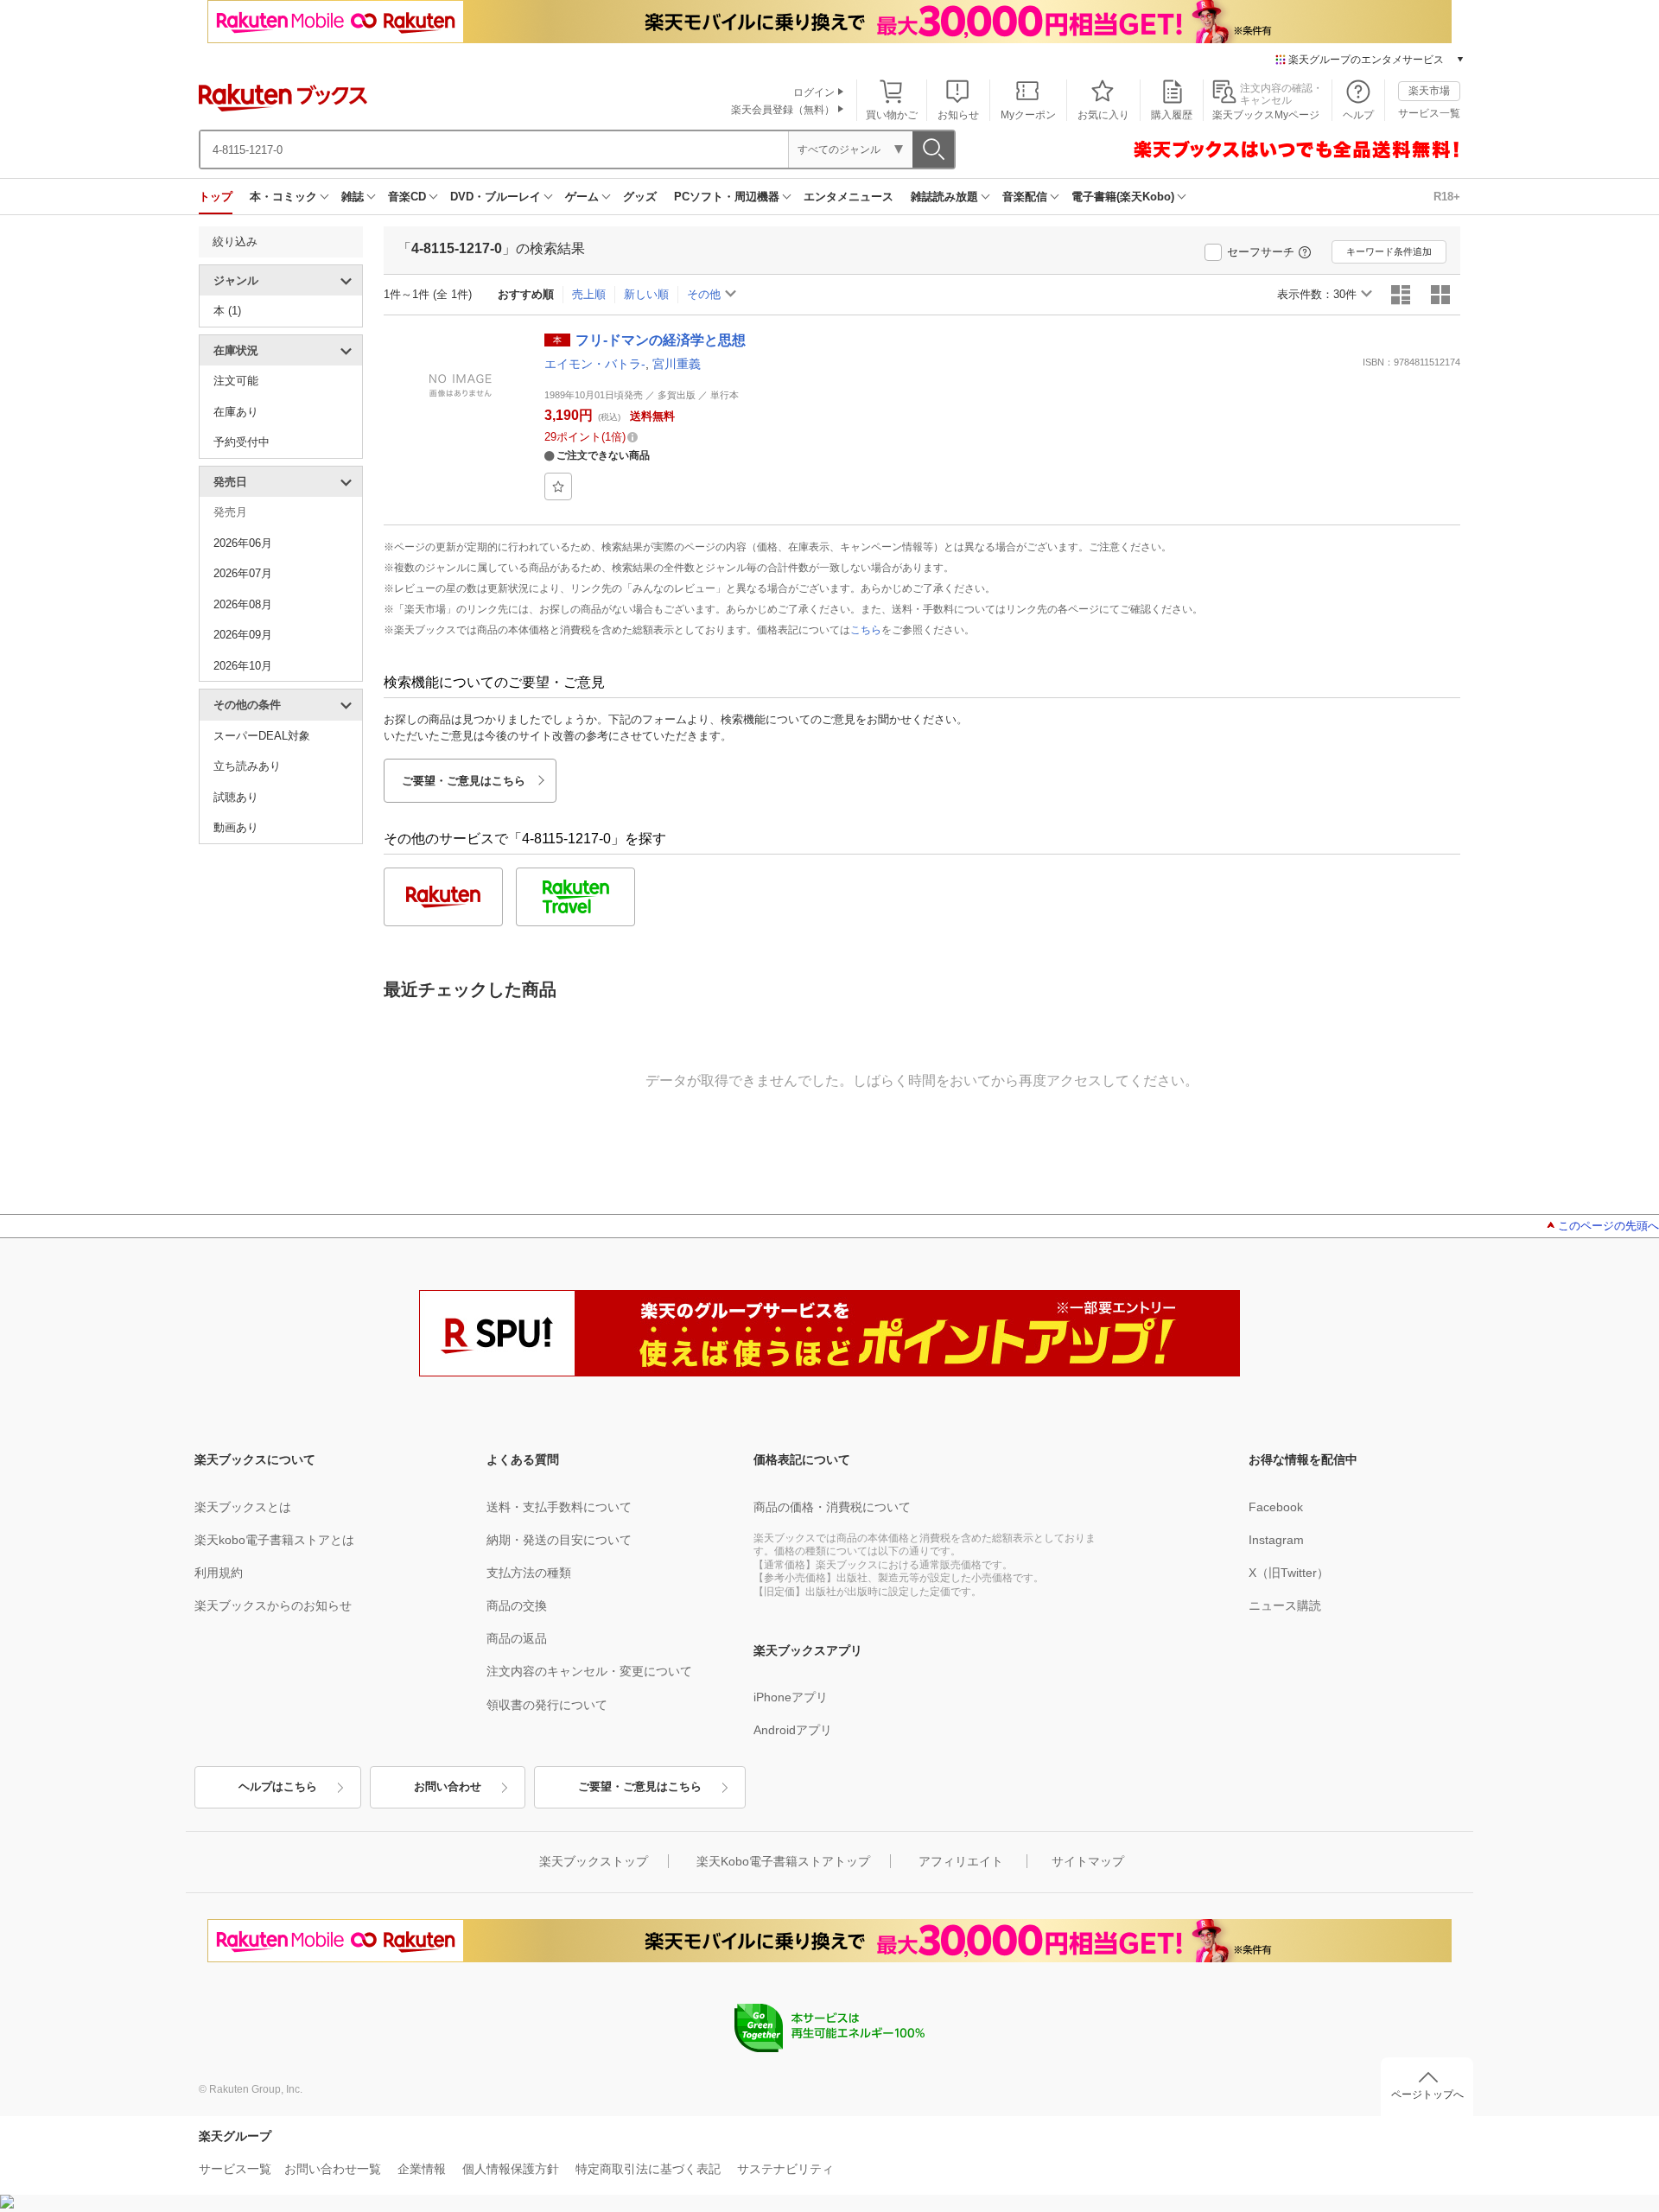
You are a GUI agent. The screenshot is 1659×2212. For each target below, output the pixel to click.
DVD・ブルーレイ (496, 197)
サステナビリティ (785, 2169)
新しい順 (646, 294)
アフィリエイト (961, 1861)
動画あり (236, 827)
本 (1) (227, 311)
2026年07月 (243, 573)
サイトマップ (1088, 1861)
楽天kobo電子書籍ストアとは (274, 1540)
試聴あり (236, 797)
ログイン (814, 92)
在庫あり (236, 412)
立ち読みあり (247, 766)
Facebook (1276, 1507)
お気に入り (1103, 115)
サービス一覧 (1429, 113)
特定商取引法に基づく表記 (648, 2169)
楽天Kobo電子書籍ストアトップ (783, 1861)
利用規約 (219, 1573)
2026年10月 (243, 666)
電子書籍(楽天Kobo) (1123, 197)
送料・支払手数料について (559, 1507)
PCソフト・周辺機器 (727, 197)
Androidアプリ (793, 1730)
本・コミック (283, 197)
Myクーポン (1028, 115)
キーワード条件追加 (1389, 251)
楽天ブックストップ (594, 1861)
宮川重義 (677, 364)
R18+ (1447, 197)
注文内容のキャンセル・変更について (589, 1671)
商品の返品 (517, 1638)
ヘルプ (1358, 115)
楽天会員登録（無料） (783, 110)
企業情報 (422, 2169)
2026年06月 (243, 543)
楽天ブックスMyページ (1266, 115)
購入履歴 (1172, 115)
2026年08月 (243, 604)
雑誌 (353, 197)
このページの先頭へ (1608, 1226)
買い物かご (892, 115)
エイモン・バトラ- (595, 364)
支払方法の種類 (529, 1573)
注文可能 (236, 381)
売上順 (589, 294)
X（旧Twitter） (1289, 1573)
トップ (216, 197)
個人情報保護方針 (511, 2169)
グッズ (640, 197)
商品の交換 (517, 1605)
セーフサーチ (1261, 252)
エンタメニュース (849, 197)
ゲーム (582, 197)
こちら (866, 630)
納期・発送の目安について (559, 1540)
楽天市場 (1429, 91)
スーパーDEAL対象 (262, 736)
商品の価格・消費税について (832, 1507)
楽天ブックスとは (243, 1507)
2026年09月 (243, 635)
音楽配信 (1025, 197)
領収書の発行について (547, 1705)
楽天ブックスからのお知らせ (273, 1605)
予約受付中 (242, 442)
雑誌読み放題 (944, 197)
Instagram (1276, 1540)
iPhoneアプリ (791, 1697)
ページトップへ (1427, 2094)
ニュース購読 (1285, 1605)
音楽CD (407, 197)
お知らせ (958, 115)
